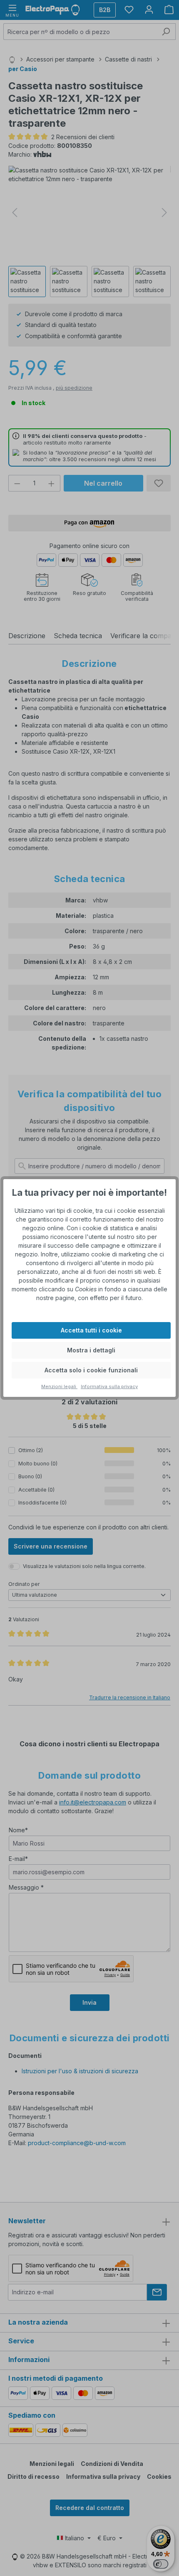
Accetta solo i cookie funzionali (91, 1370)
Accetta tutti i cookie (91, 1330)
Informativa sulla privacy (109, 1386)
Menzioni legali (59, 1386)
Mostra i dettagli (91, 1350)
